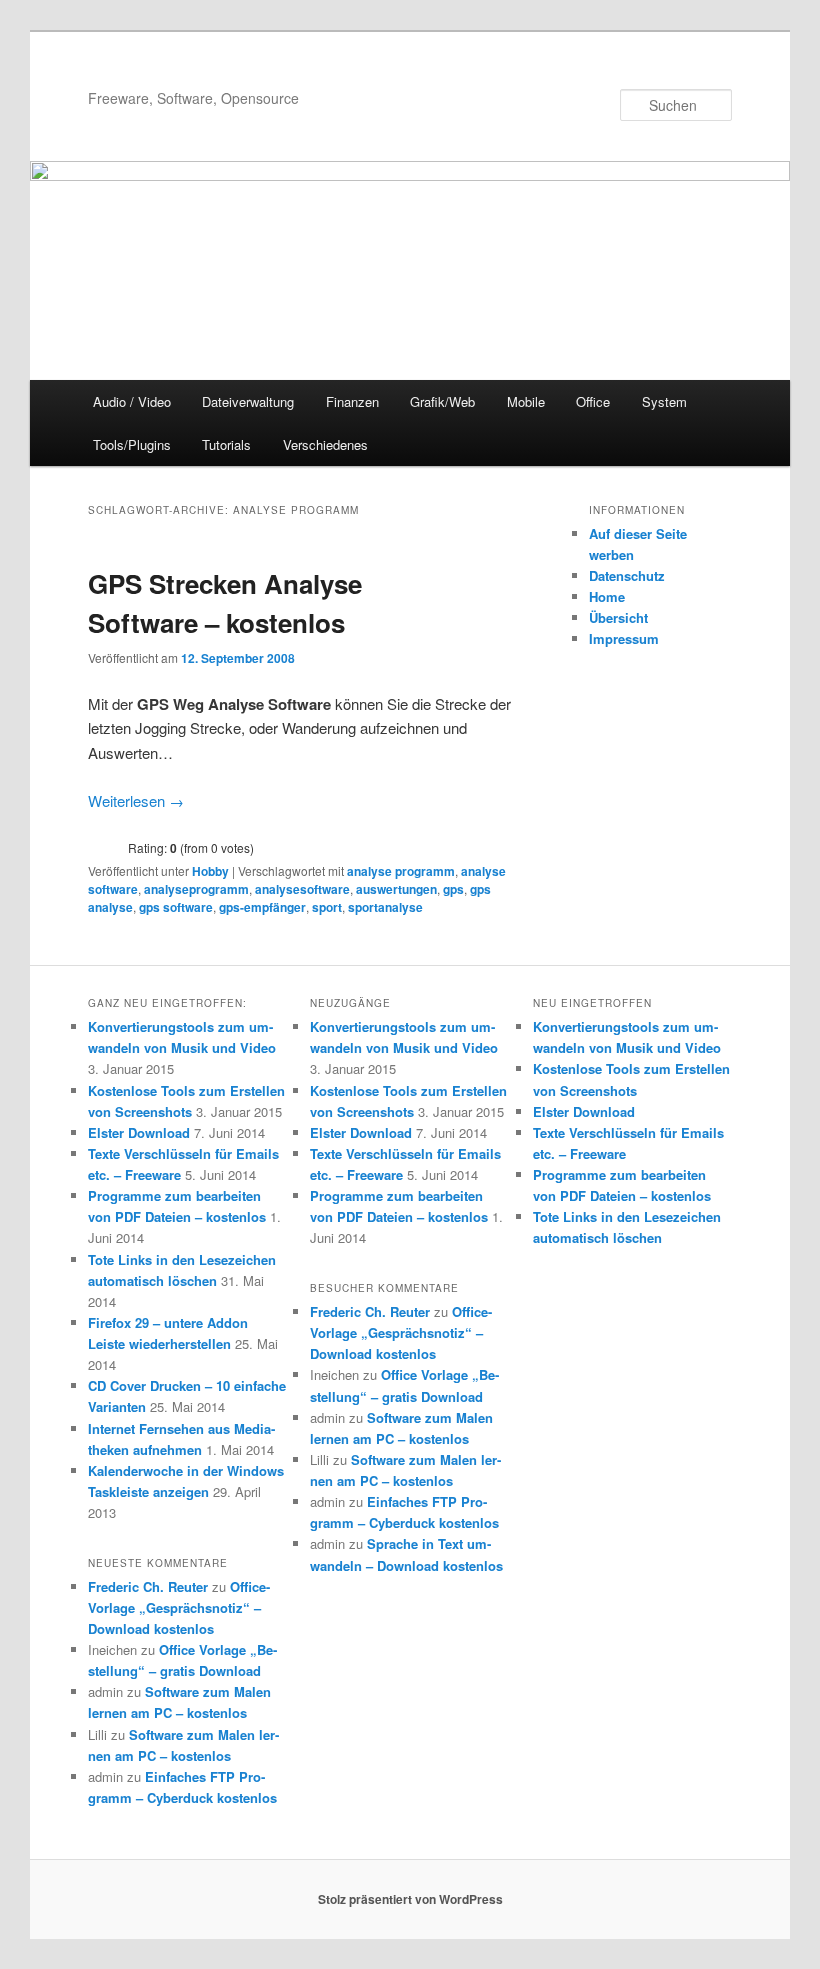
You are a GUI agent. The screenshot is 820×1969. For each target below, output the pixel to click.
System (664, 401)
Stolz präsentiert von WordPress (410, 1899)
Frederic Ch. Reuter (148, 1586)
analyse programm (401, 871)
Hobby (210, 871)
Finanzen (352, 401)
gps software (176, 907)
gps (453, 889)
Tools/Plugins (132, 444)
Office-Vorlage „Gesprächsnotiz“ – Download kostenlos (179, 1607)
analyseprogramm (196, 889)
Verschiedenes (325, 444)
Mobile (526, 401)
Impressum (624, 638)
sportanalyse (385, 907)
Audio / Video (132, 401)
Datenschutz (627, 575)
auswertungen (396, 889)
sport (327, 907)
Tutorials (226, 444)
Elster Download (139, 1132)
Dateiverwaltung (248, 401)
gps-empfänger (262, 907)
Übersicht (618, 617)
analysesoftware (302, 889)
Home (607, 596)
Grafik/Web (442, 401)
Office (593, 401)
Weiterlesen (136, 800)
